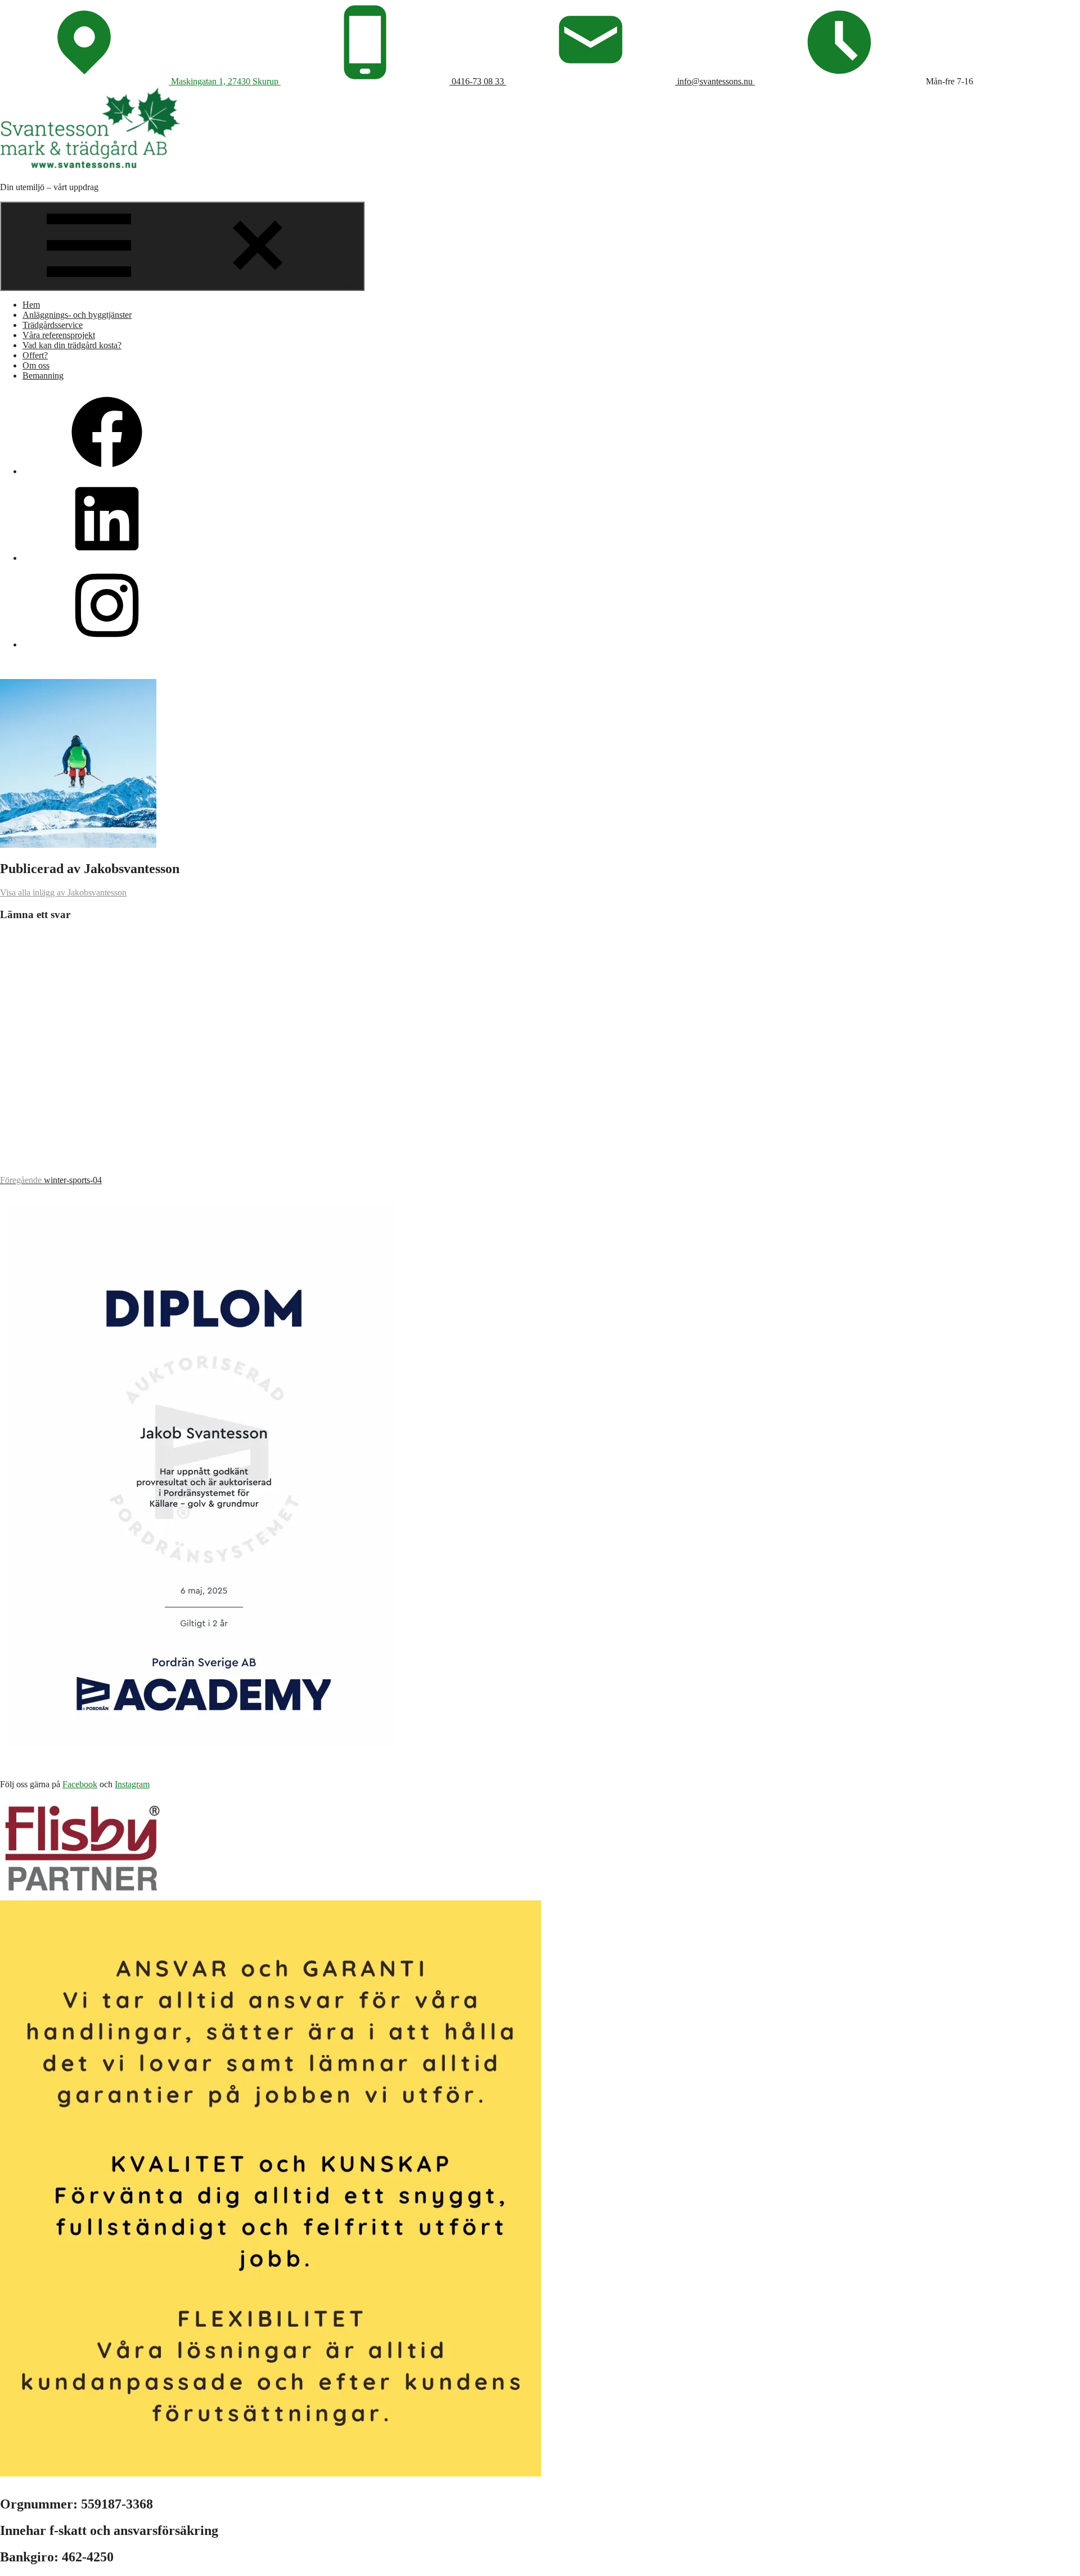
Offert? (35, 355)
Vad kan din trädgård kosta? (72, 345)
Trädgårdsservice (53, 325)
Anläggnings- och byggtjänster (77, 315)
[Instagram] (107, 644)
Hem (31, 305)
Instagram (132, 1784)
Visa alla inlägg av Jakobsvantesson (63, 893)
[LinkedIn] (107, 558)
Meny (351, 285)
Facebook (80, 1784)
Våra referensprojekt (59, 335)
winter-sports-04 (51, 1180)
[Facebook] (107, 471)
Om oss (36, 365)
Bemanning (43, 376)
